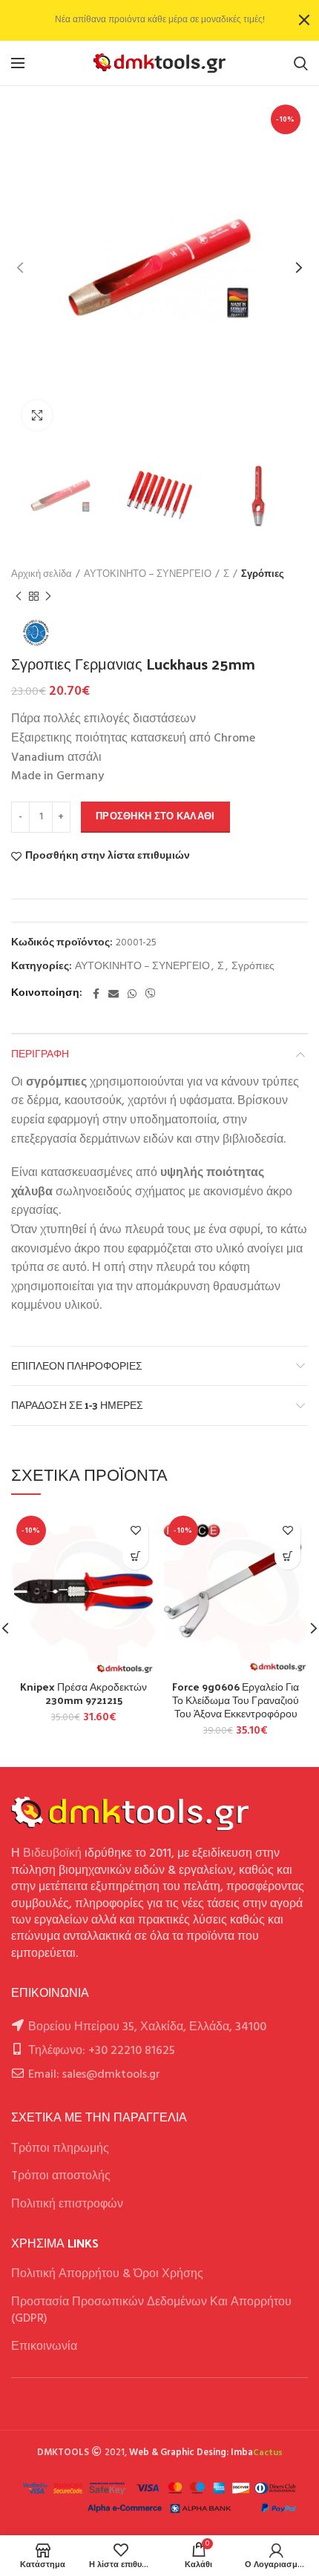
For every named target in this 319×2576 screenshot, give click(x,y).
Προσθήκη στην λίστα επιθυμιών (108, 856)
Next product (48, 596)
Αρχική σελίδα (42, 575)
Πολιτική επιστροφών (67, 2205)
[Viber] (151, 994)
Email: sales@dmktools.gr (94, 2075)
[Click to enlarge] (37, 415)
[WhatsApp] (132, 994)
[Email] (114, 994)
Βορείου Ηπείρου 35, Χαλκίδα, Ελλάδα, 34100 (147, 2027)
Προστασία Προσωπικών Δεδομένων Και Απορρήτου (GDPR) (151, 2311)
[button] (135, 1557)
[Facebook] (96, 994)
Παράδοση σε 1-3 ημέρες (77, 1405)
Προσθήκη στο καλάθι (155, 817)
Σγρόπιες (263, 575)
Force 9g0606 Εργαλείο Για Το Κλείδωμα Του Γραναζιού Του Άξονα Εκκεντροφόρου (236, 1701)
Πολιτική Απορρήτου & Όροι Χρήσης (107, 2274)
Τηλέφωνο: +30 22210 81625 (102, 2051)
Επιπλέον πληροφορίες (77, 1365)
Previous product (19, 596)
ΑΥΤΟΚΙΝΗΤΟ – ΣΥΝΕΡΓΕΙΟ (148, 575)
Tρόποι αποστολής (61, 2176)
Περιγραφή (40, 1053)
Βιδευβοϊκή (52, 1854)
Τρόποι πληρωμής (60, 2149)
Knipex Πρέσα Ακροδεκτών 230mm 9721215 (83, 1694)
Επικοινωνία (44, 2347)
